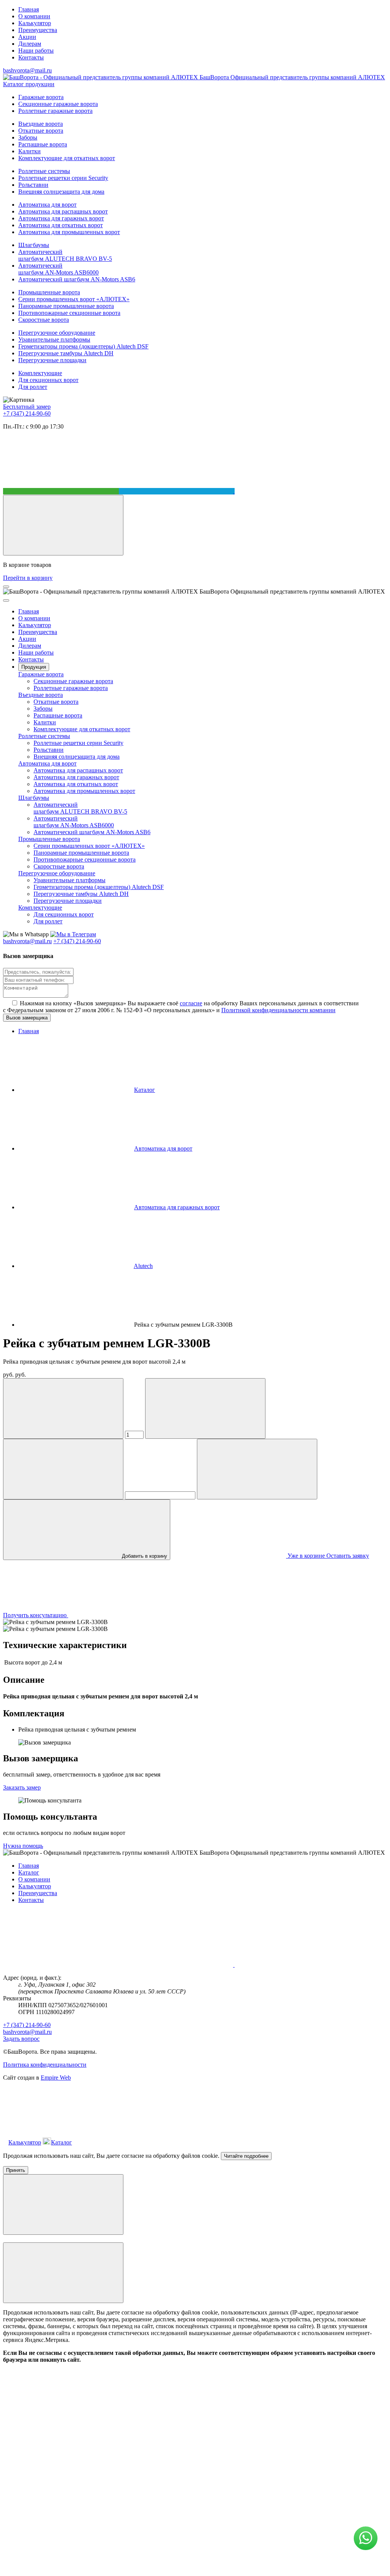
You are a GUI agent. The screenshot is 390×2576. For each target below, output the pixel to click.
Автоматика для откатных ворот (61, 225)
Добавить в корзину (144, 1556)
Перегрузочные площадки (52, 360)
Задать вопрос (21, 2039)
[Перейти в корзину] (131, 2142)
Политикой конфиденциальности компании (278, 1010)
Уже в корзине (306, 1556)
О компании (34, 16)
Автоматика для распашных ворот (63, 211)
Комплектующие (40, 373)
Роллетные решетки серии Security (63, 178)
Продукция (34, 667)
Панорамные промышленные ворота (66, 306)
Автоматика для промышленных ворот (69, 232)
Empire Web (56, 2078)
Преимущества (38, 30)
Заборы (28, 137)
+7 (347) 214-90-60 (27, 413)
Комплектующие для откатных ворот (67, 158)
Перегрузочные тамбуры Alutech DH (66, 353)
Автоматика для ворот (47, 205)
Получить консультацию (36, 1615)
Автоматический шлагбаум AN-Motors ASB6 (77, 279)
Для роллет (33, 387)
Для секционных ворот (48, 380)
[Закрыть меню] (6, 600)
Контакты (31, 57)
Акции (27, 37)
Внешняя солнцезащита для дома (61, 192)
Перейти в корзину (28, 578)
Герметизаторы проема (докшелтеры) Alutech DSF (83, 346)
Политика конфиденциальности (45, 2065)
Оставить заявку (348, 1556)
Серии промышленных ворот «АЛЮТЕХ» (74, 299)
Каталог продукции (29, 84)
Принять (16, 2170)
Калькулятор (35, 23)
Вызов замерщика (27, 1018)
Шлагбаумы (34, 245)
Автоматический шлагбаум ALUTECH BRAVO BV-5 (65, 255)
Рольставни (33, 185)
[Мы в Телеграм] (177, 491)
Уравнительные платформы (54, 339)
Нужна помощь (23, 1846)
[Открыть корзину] (63, 525)
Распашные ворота (43, 144)
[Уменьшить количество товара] (63, 1408)
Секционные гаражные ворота (58, 104)
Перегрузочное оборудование (57, 333)
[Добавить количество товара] (205, 1408)
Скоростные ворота (44, 320)
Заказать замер (22, 1787)
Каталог (29, 1872)
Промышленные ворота (49, 292)
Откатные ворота (41, 131)
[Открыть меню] (6, 587)
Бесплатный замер (27, 407)
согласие (191, 1003)
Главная (29, 9)
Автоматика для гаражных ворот (61, 218)
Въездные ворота (41, 124)
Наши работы (36, 51)
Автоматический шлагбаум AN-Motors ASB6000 (58, 269)
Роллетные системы (44, 171)
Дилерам (30, 44)
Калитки (30, 151)
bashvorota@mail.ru (27, 70)
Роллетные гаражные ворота (55, 111)
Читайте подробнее (246, 2156)
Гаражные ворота (41, 97)
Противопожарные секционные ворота (69, 313)
